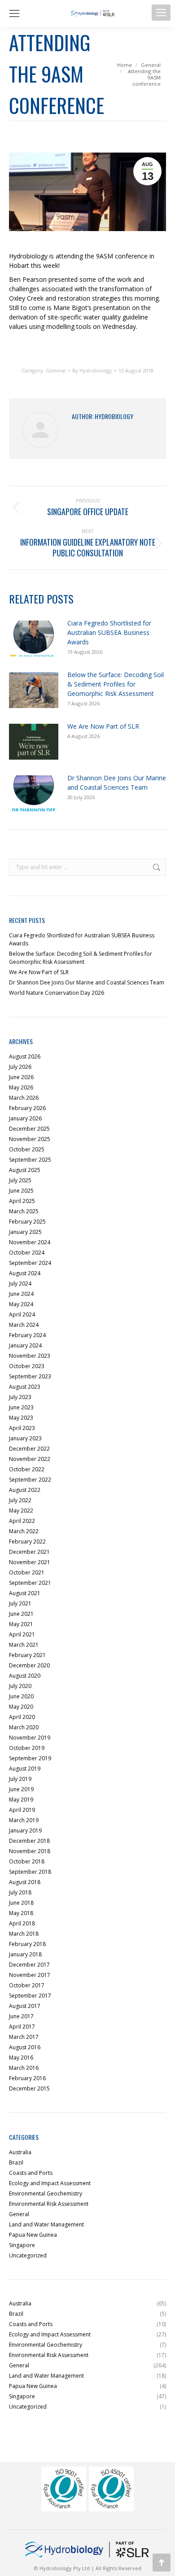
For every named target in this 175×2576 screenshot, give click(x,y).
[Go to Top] (162, 2563)
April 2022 (22, 1521)
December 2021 (29, 1552)
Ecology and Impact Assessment (50, 2183)
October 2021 (27, 1572)
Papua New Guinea (33, 2235)
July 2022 (20, 1500)
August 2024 (25, 1273)
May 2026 (21, 1087)
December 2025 (29, 1129)
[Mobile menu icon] (161, 13)
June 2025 (21, 1191)
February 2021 (27, 1655)
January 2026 (25, 1118)
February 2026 (27, 1108)
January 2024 (25, 1345)
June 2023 (21, 1407)
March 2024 (24, 1325)
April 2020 (22, 1717)
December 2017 (29, 1965)
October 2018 (27, 1861)
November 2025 (30, 1139)
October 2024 (27, 1253)
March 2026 (24, 1098)
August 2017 (25, 2006)
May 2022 (21, 1511)
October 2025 (27, 1149)
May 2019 (21, 1800)
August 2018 (25, 1882)
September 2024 (30, 1263)
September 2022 (30, 1480)
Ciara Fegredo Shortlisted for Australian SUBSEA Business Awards (109, 632)
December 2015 (29, 2088)
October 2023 (27, 1366)
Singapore (22, 2245)
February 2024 (27, 1335)
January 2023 (25, 1438)
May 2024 (21, 1304)
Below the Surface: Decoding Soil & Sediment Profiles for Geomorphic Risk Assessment (116, 684)
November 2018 (30, 1851)
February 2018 (27, 1944)
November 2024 (30, 1242)
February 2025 (27, 1222)
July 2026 (20, 1067)
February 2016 (27, 2078)
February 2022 (27, 1542)
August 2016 (25, 2047)
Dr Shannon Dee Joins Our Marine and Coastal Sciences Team (117, 783)
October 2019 (27, 1748)
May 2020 (21, 1707)
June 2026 (21, 1077)
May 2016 (21, 2058)
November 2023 (30, 1356)
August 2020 (25, 1676)
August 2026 (25, 1056)
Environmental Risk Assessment (49, 2204)
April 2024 (22, 1314)
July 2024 (20, 1284)
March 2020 (24, 1727)
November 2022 (30, 1459)
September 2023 (30, 1376)
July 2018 (20, 1892)
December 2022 (29, 1449)
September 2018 (30, 1872)
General (56, 370)
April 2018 (22, 1923)
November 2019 (30, 1738)
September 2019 (30, 1758)
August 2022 (25, 1490)
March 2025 (24, 1211)
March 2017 (24, 2037)
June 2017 (21, 2016)
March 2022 (24, 1531)
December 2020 (29, 1665)
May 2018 (21, 1913)
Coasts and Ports (31, 2173)
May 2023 (21, 1418)
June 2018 (21, 1903)
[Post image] (34, 639)
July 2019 (20, 1779)
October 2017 (27, 1985)
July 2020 (20, 1686)
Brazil (16, 2163)
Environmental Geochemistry (46, 2193)
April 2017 (22, 2027)
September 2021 (30, 1583)
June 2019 (21, 1789)
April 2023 (22, 1428)
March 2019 (24, 1820)
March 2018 (24, 1934)
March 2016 (24, 2068)
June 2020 (21, 1696)
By (92, 371)
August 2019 (25, 1769)
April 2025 (22, 1201)
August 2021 (25, 1593)
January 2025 (25, 1232)
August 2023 (25, 1387)
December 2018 (29, 1841)
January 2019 (25, 1830)
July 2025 (20, 1180)
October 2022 (27, 1469)
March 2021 (24, 1645)
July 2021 (20, 1603)
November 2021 (30, 1562)
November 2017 (30, 1975)
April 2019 (22, 1810)
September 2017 (30, 1996)
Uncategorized (28, 2255)
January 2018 (25, 1954)
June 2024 (21, 1294)
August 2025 (25, 1170)
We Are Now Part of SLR (103, 726)
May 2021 (21, 1624)
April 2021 (22, 1634)
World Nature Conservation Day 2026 (57, 993)
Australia (20, 2152)
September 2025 (30, 1160)
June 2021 (21, 1614)
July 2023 (20, 1397)
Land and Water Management (46, 2224)
